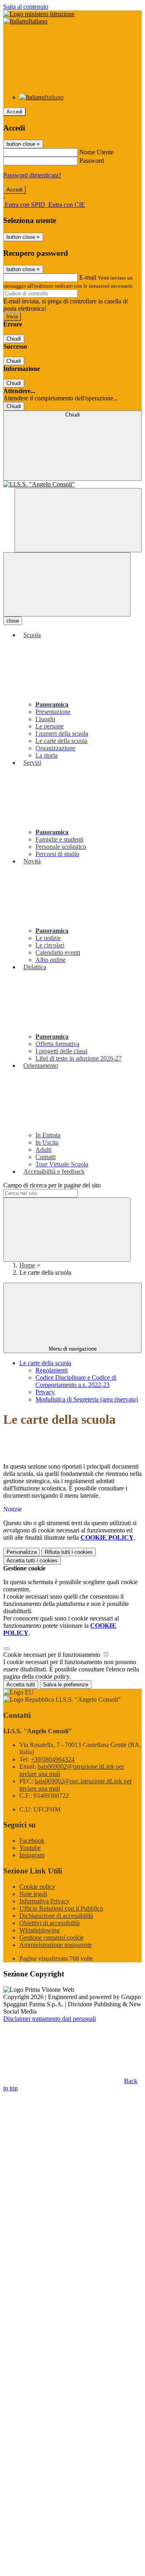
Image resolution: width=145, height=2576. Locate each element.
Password (92, 161)
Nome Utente (96, 152)
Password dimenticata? (32, 175)
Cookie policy (37, 1887)
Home (27, 1265)
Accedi (14, 112)
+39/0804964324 (53, 1759)
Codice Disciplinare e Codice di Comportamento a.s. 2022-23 (76, 1381)
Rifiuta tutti (69, 1552)
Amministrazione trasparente (56, 1945)
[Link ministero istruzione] (39, 14)
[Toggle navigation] (67, 584)
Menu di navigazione (73, 1349)
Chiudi (14, 339)
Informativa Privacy (45, 1901)
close (13, 621)
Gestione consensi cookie (52, 1937)
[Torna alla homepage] (72, 484)
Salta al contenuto (26, 7)
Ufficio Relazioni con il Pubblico (61, 1908)
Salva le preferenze (66, 1685)
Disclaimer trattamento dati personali (50, 2019)
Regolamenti (52, 1370)
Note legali (33, 1894)
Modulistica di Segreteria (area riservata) (87, 1399)
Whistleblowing (39, 1930)
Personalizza (22, 1552)
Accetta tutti (32, 1561)
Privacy (45, 1392)
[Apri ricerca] (78, 520)
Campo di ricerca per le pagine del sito (52, 1185)
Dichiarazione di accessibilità (56, 1916)
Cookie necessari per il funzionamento (53, 1655)
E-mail (88, 277)
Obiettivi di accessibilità (50, 1923)
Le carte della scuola (45, 1363)
